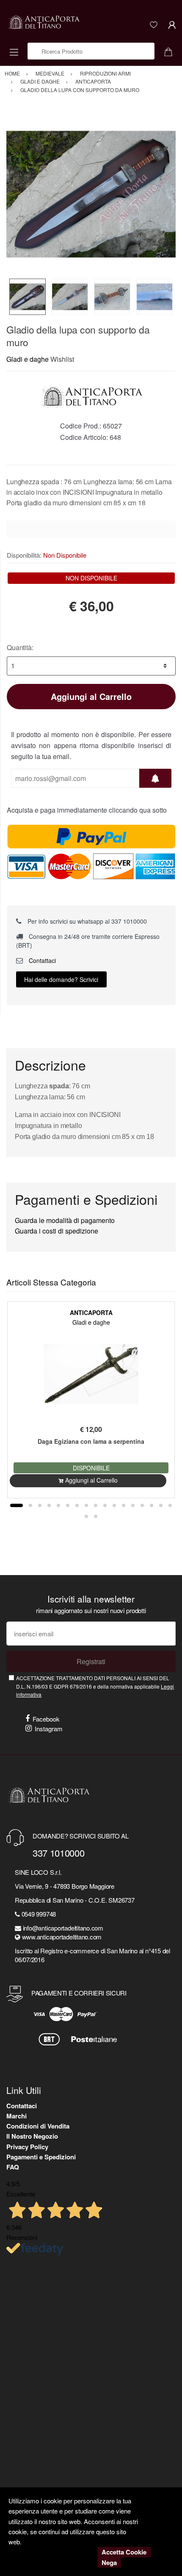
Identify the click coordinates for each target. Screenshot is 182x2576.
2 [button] (30, 1505)
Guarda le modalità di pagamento (65, 1220)
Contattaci (41, 960)
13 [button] (133, 1505)
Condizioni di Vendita (38, 2126)
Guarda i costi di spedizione (57, 1231)
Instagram (49, 1729)
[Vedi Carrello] (171, 51)
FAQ (13, 2167)
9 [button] (96, 1505)
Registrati (91, 1661)
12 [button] (124, 1505)
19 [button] (96, 1516)
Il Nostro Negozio (32, 2136)
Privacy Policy (27, 2147)
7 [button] (77, 1505)
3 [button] (40, 1505)
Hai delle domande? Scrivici (61, 979)
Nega (109, 2562)
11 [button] (114, 1505)
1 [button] (17, 1505)
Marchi (17, 2116)
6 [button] (68, 1505)
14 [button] (142, 1505)
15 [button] (152, 1505)
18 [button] (86, 1516)
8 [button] (86, 1505)
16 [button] (161, 1505)
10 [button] (105, 1505)
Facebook (46, 1719)
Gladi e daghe (28, 359)
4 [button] (49, 1505)
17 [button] (170, 1505)
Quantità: (20, 647)
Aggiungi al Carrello (91, 696)
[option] (91, 194)
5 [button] (58, 1505)
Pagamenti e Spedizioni (41, 2157)
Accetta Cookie (124, 2552)
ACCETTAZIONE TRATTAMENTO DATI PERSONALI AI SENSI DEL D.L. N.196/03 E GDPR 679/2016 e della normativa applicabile (95, 1686)
